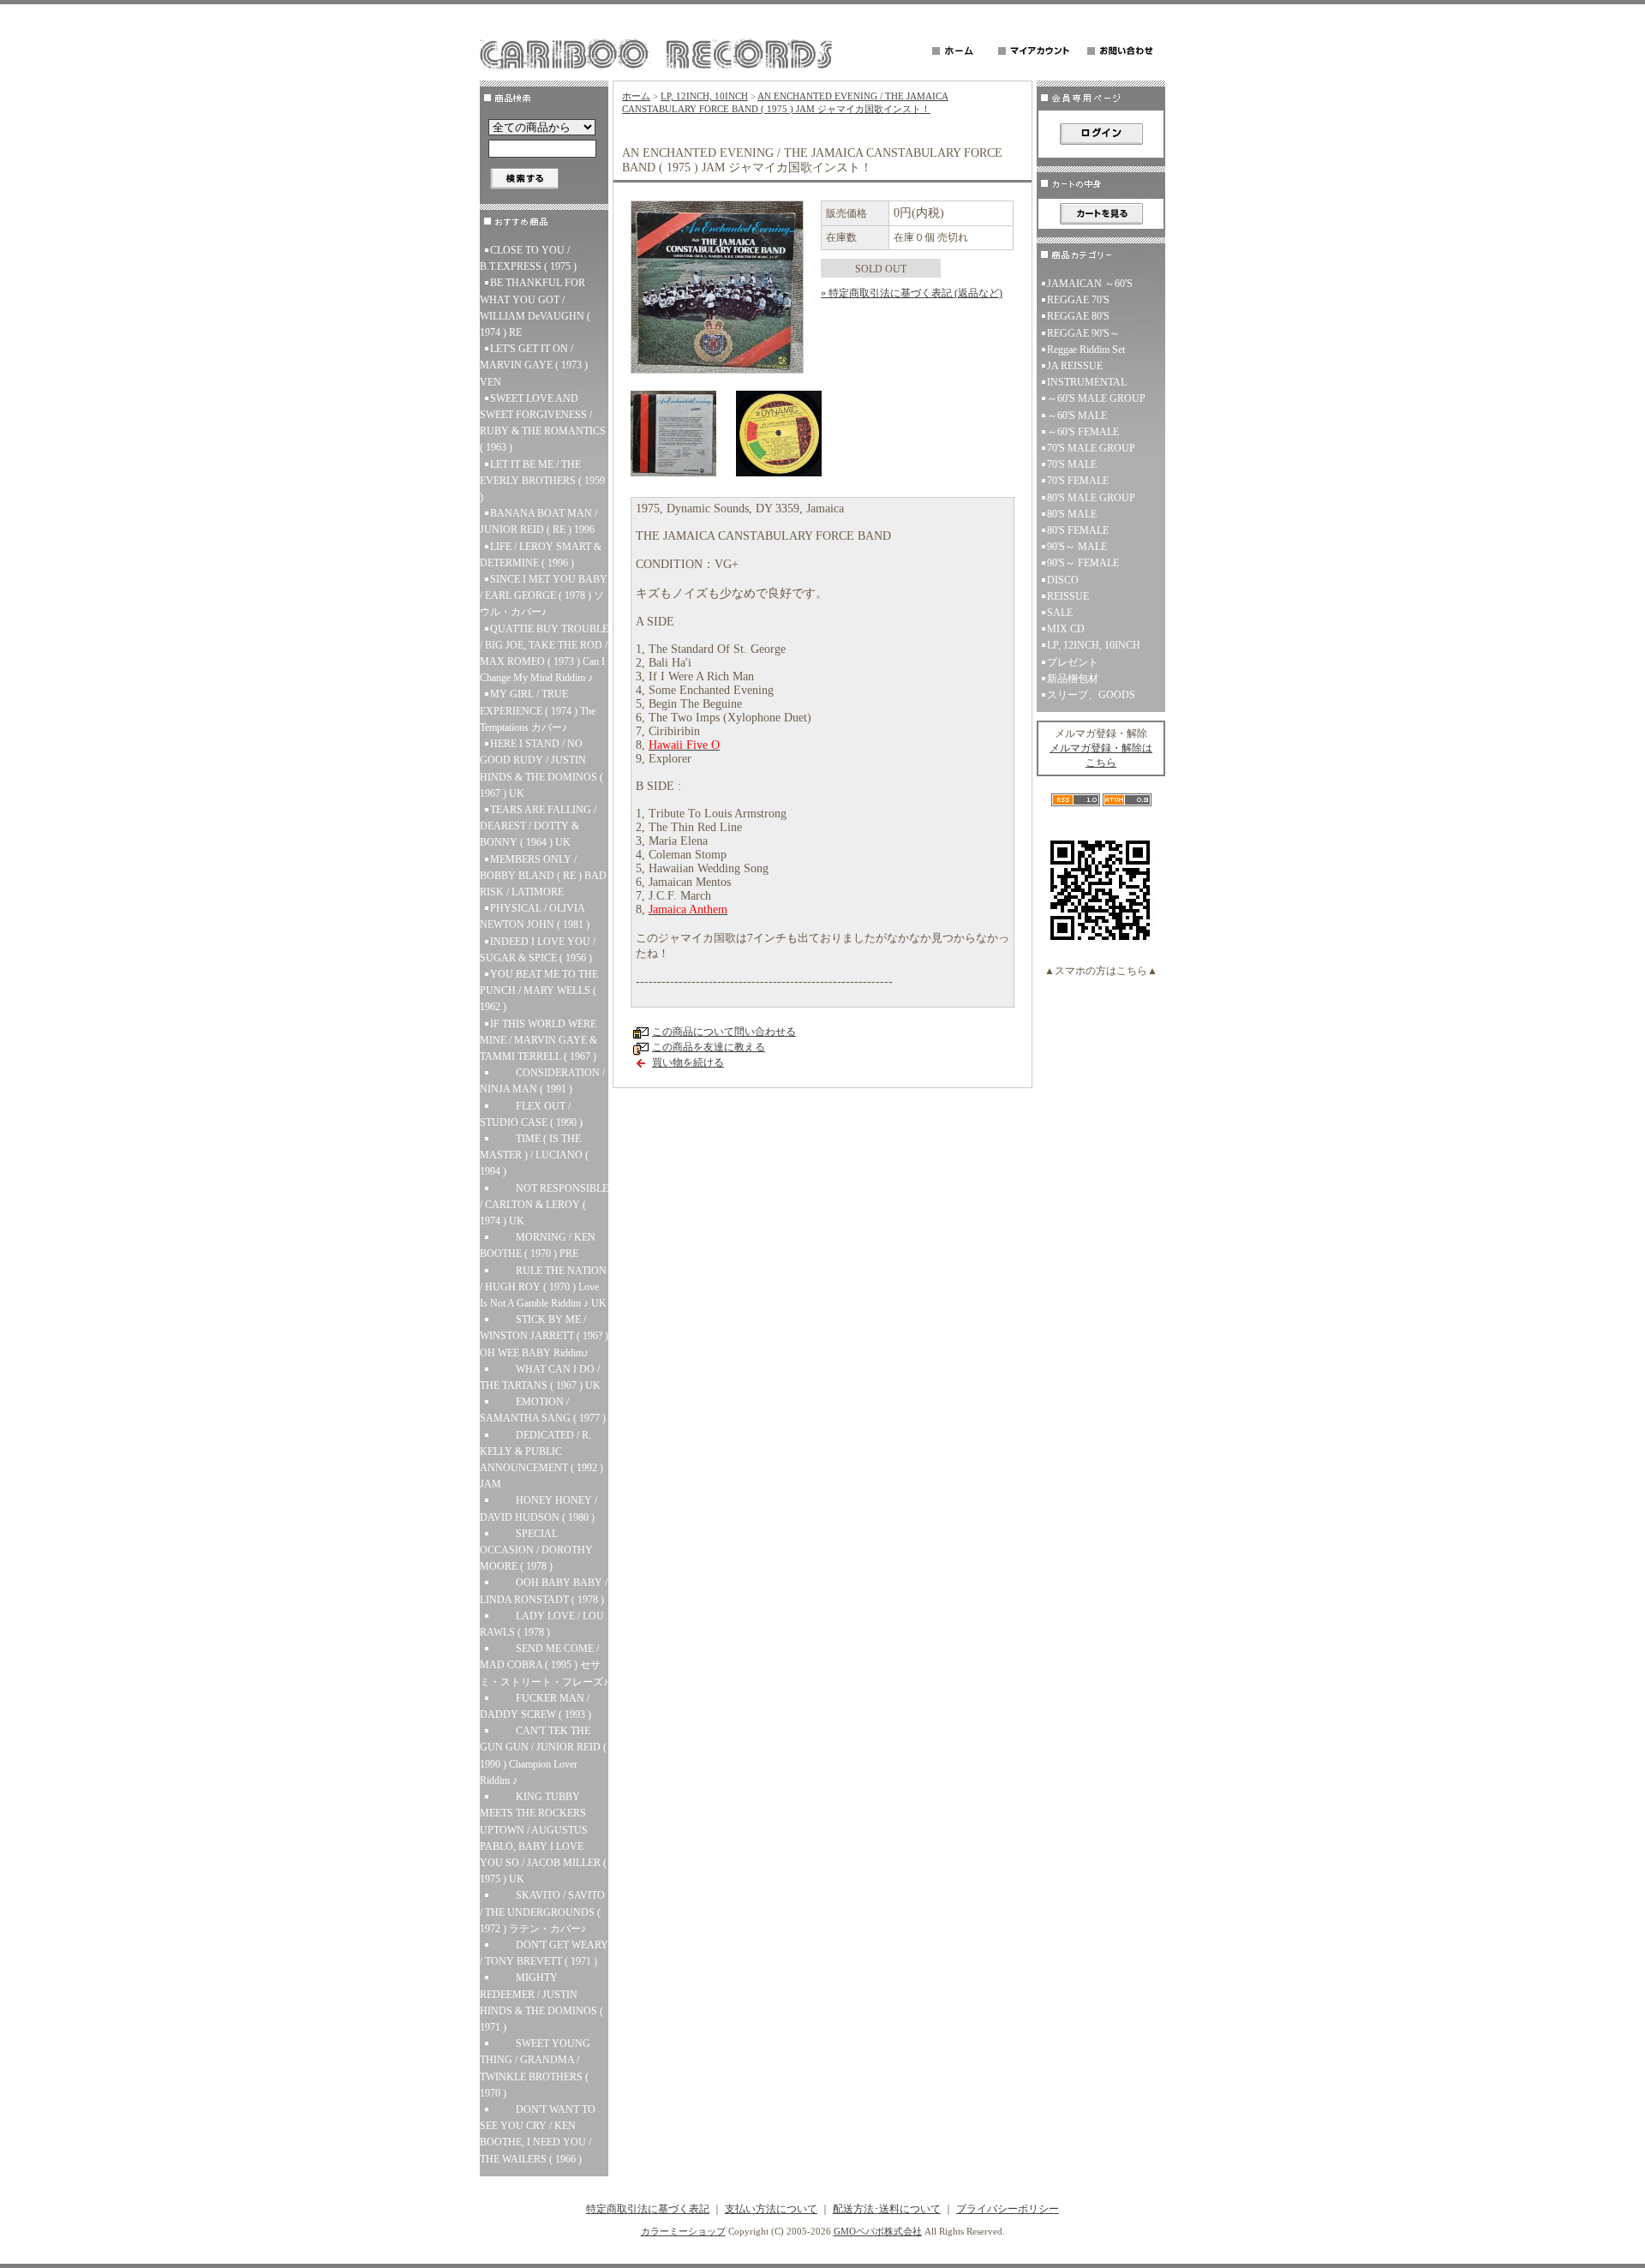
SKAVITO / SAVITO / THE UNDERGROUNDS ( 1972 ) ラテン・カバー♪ (542, 1912)
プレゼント (1073, 662)
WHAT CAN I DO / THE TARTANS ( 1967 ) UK (540, 1377)
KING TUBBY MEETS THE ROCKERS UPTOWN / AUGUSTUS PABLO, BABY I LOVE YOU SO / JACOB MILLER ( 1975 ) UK (543, 1838)
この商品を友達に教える (709, 1047)
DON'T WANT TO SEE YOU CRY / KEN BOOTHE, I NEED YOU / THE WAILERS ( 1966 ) (538, 2134)
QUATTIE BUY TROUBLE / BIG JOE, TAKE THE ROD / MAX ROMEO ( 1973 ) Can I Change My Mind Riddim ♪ (544, 654)
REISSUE (1068, 596)
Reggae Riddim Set (1086, 350)
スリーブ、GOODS (1091, 695)
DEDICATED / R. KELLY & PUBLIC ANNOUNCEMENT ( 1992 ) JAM (541, 1460)
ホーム (636, 96)
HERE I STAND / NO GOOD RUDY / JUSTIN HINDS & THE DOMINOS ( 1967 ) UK (541, 769)
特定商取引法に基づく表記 (648, 2209)
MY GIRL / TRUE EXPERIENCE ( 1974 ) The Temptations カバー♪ (538, 710)
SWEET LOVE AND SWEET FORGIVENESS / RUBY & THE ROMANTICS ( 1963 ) (543, 423)
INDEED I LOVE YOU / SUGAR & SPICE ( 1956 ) (538, 950)
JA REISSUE (1075, 366)
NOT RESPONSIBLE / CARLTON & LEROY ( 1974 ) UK (544, 1205)
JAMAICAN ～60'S (1090, 284)
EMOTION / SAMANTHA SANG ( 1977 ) (543, 1410)
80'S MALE (1072, 514)
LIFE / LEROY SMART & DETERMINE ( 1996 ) (541, 555)
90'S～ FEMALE (1083, 563)
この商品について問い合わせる (724, 1032)
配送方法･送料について (887, 2209)
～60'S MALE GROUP (1096, 398)
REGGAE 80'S (1078, 316)
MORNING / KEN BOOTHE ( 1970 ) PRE (538, 1245)
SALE (1060, 613)
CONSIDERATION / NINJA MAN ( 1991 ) (542, 1081)
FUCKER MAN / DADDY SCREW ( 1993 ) (535, 1706)
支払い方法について (771, 2209)
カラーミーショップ (683, 2231)
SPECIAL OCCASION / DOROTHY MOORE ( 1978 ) (536, 1550)
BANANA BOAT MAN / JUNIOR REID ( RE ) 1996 (538, 521)
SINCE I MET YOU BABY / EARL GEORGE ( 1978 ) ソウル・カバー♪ (544, 595)
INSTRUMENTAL (1087, 382)
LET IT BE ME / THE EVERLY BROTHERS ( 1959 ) (542, 481)
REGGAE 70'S (1078, 300)
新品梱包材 (1073, 679)
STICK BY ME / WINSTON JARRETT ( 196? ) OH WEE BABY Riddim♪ (544, 1336)
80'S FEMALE (1078, 530)
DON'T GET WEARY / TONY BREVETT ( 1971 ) (544, 1953)
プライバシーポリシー (1008, 2209)
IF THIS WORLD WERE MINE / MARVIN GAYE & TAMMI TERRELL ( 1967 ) (538, 1040)
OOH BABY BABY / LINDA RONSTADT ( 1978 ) (544, 1591)
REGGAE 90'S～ (1083, 333)
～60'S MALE (1077, 416)
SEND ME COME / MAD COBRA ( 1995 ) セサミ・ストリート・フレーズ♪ (544, 1665)
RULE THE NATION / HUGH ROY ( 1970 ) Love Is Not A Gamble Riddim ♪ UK (543, 1287)
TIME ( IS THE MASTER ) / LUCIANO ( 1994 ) (534, 1155)
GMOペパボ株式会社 (878, 2231)
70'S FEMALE (1078, 481)
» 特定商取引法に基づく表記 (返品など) (912, 293)
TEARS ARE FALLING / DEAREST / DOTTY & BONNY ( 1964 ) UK (538, 826)
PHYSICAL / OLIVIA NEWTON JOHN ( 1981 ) (535, 916)
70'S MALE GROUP (1091, 448)
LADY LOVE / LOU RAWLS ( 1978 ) (542, 1624)
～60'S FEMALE (1083, 432)
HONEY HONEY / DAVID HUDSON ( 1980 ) (538, 1508)
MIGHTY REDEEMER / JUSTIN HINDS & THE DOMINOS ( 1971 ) (541, 2002)
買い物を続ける (688, 1062)
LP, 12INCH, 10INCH (704, 96)
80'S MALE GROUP (1091, 498)
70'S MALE (1072, 464)
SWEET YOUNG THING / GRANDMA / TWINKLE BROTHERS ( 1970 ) (535, 2068)
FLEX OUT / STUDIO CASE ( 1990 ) (531, 1114)
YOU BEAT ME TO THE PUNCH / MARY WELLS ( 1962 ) (539, 990)
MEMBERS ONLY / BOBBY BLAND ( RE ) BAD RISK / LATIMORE (543, 876)
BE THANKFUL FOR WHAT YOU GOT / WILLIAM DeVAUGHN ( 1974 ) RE (535, 308)
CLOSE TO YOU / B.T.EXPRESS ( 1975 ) (528, 258)
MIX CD (1066, 629)
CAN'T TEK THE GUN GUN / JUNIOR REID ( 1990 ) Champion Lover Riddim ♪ (543, 1756)
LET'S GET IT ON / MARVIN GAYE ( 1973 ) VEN (534, 365)
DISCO (1063, 580)
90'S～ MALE (1077, 547)
